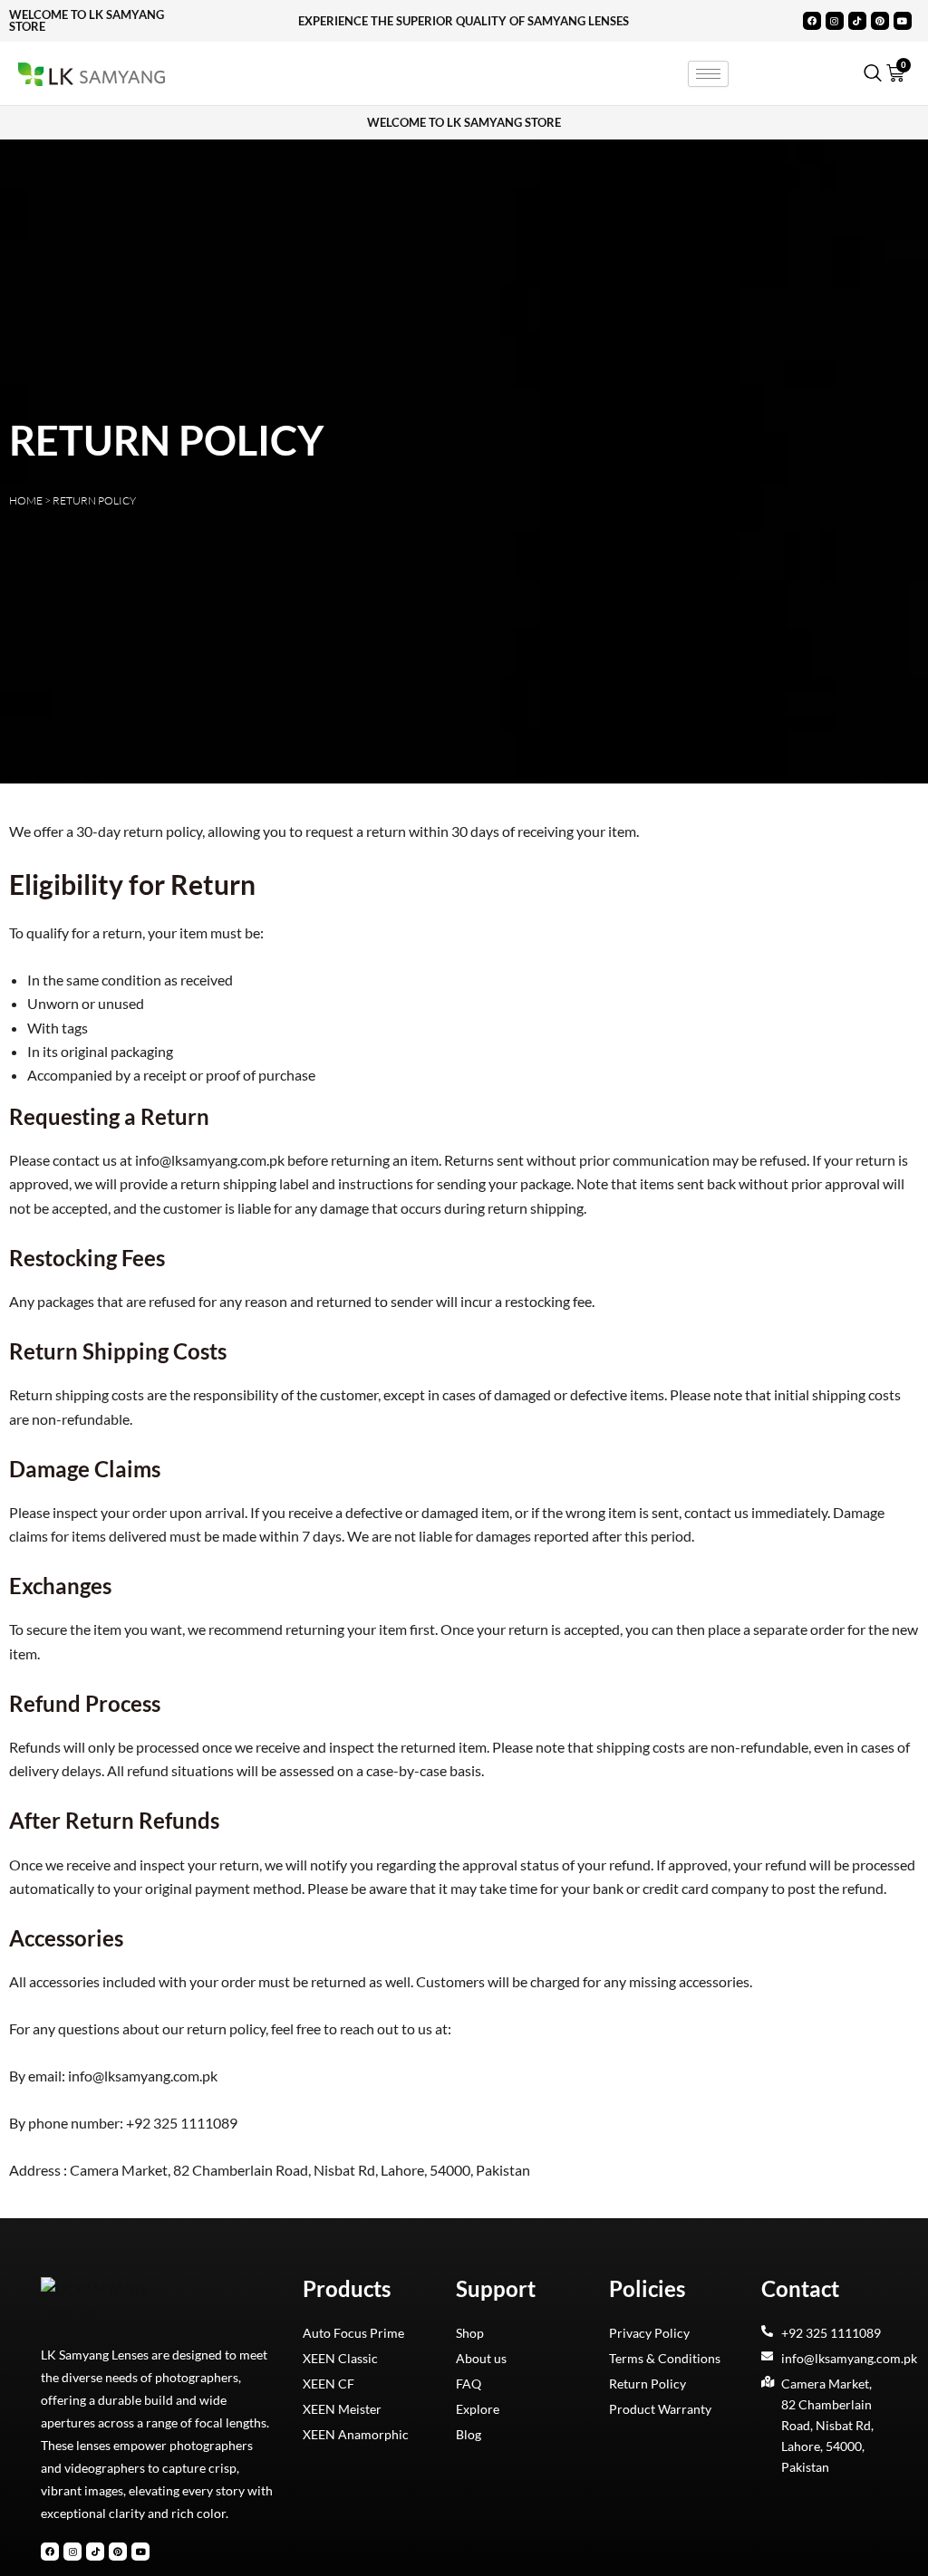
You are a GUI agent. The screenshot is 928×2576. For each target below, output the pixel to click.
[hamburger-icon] (708, 74)
